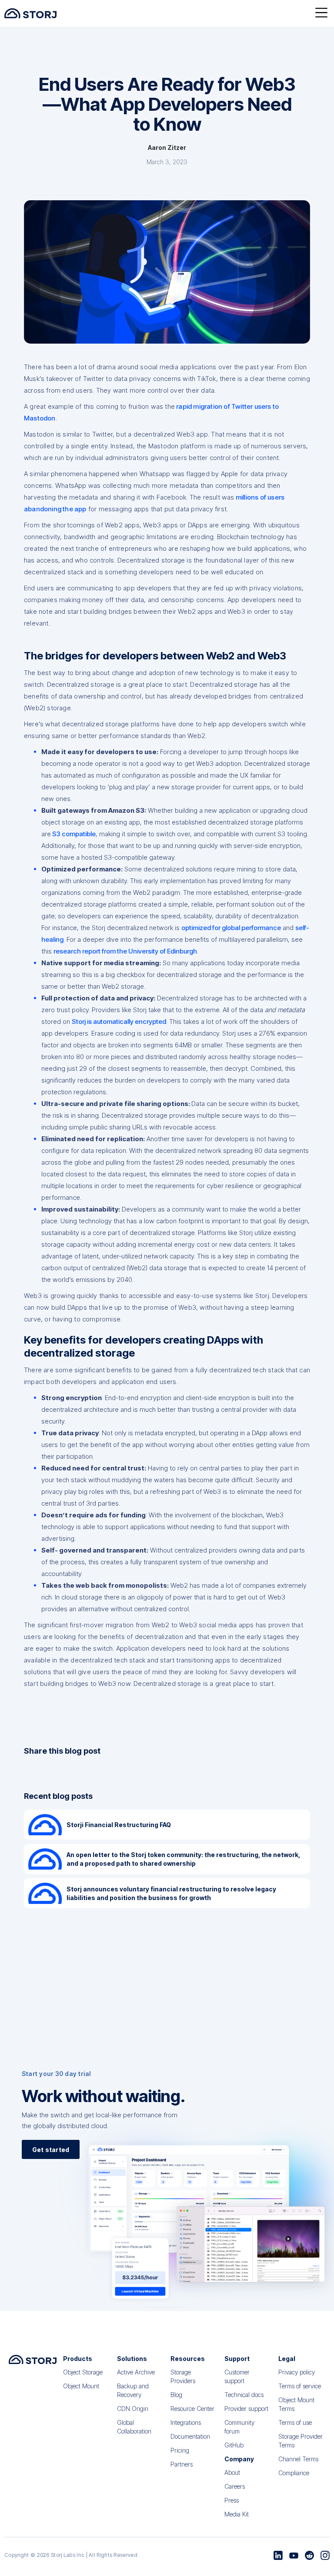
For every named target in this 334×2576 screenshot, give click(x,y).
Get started (51, 2150)
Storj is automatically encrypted (119, 1021)
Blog (176, 2395)
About (232, 2472)
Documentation (190, 2436)
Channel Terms (298, 2459)
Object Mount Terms (296, 2404)
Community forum (239, 2427)
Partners (182, 2464)
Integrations (186, 2422)
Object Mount (81, 2386)
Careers (235, 2486)
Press (232, 2500)
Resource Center (192, 2409)
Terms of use (295, 2422)
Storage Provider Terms (301, 2441)
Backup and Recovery (133, 2390)
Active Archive (136, 2372)
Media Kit (237, 2514)
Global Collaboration (134, 2427)
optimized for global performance (231, 928)
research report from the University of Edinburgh (125, 951)
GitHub (234, 2445)
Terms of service (300, 2386)
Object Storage (83, 2372)
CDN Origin (133, 2409)
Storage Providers (183, 2376)
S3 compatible (73, 834)
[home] (30, 13)
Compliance (294, 2473)
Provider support (246, 2409)
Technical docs (244, 2395)
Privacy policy (297, 2372)
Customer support (237, 2376)
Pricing (180, 2450)
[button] (321, 13)
